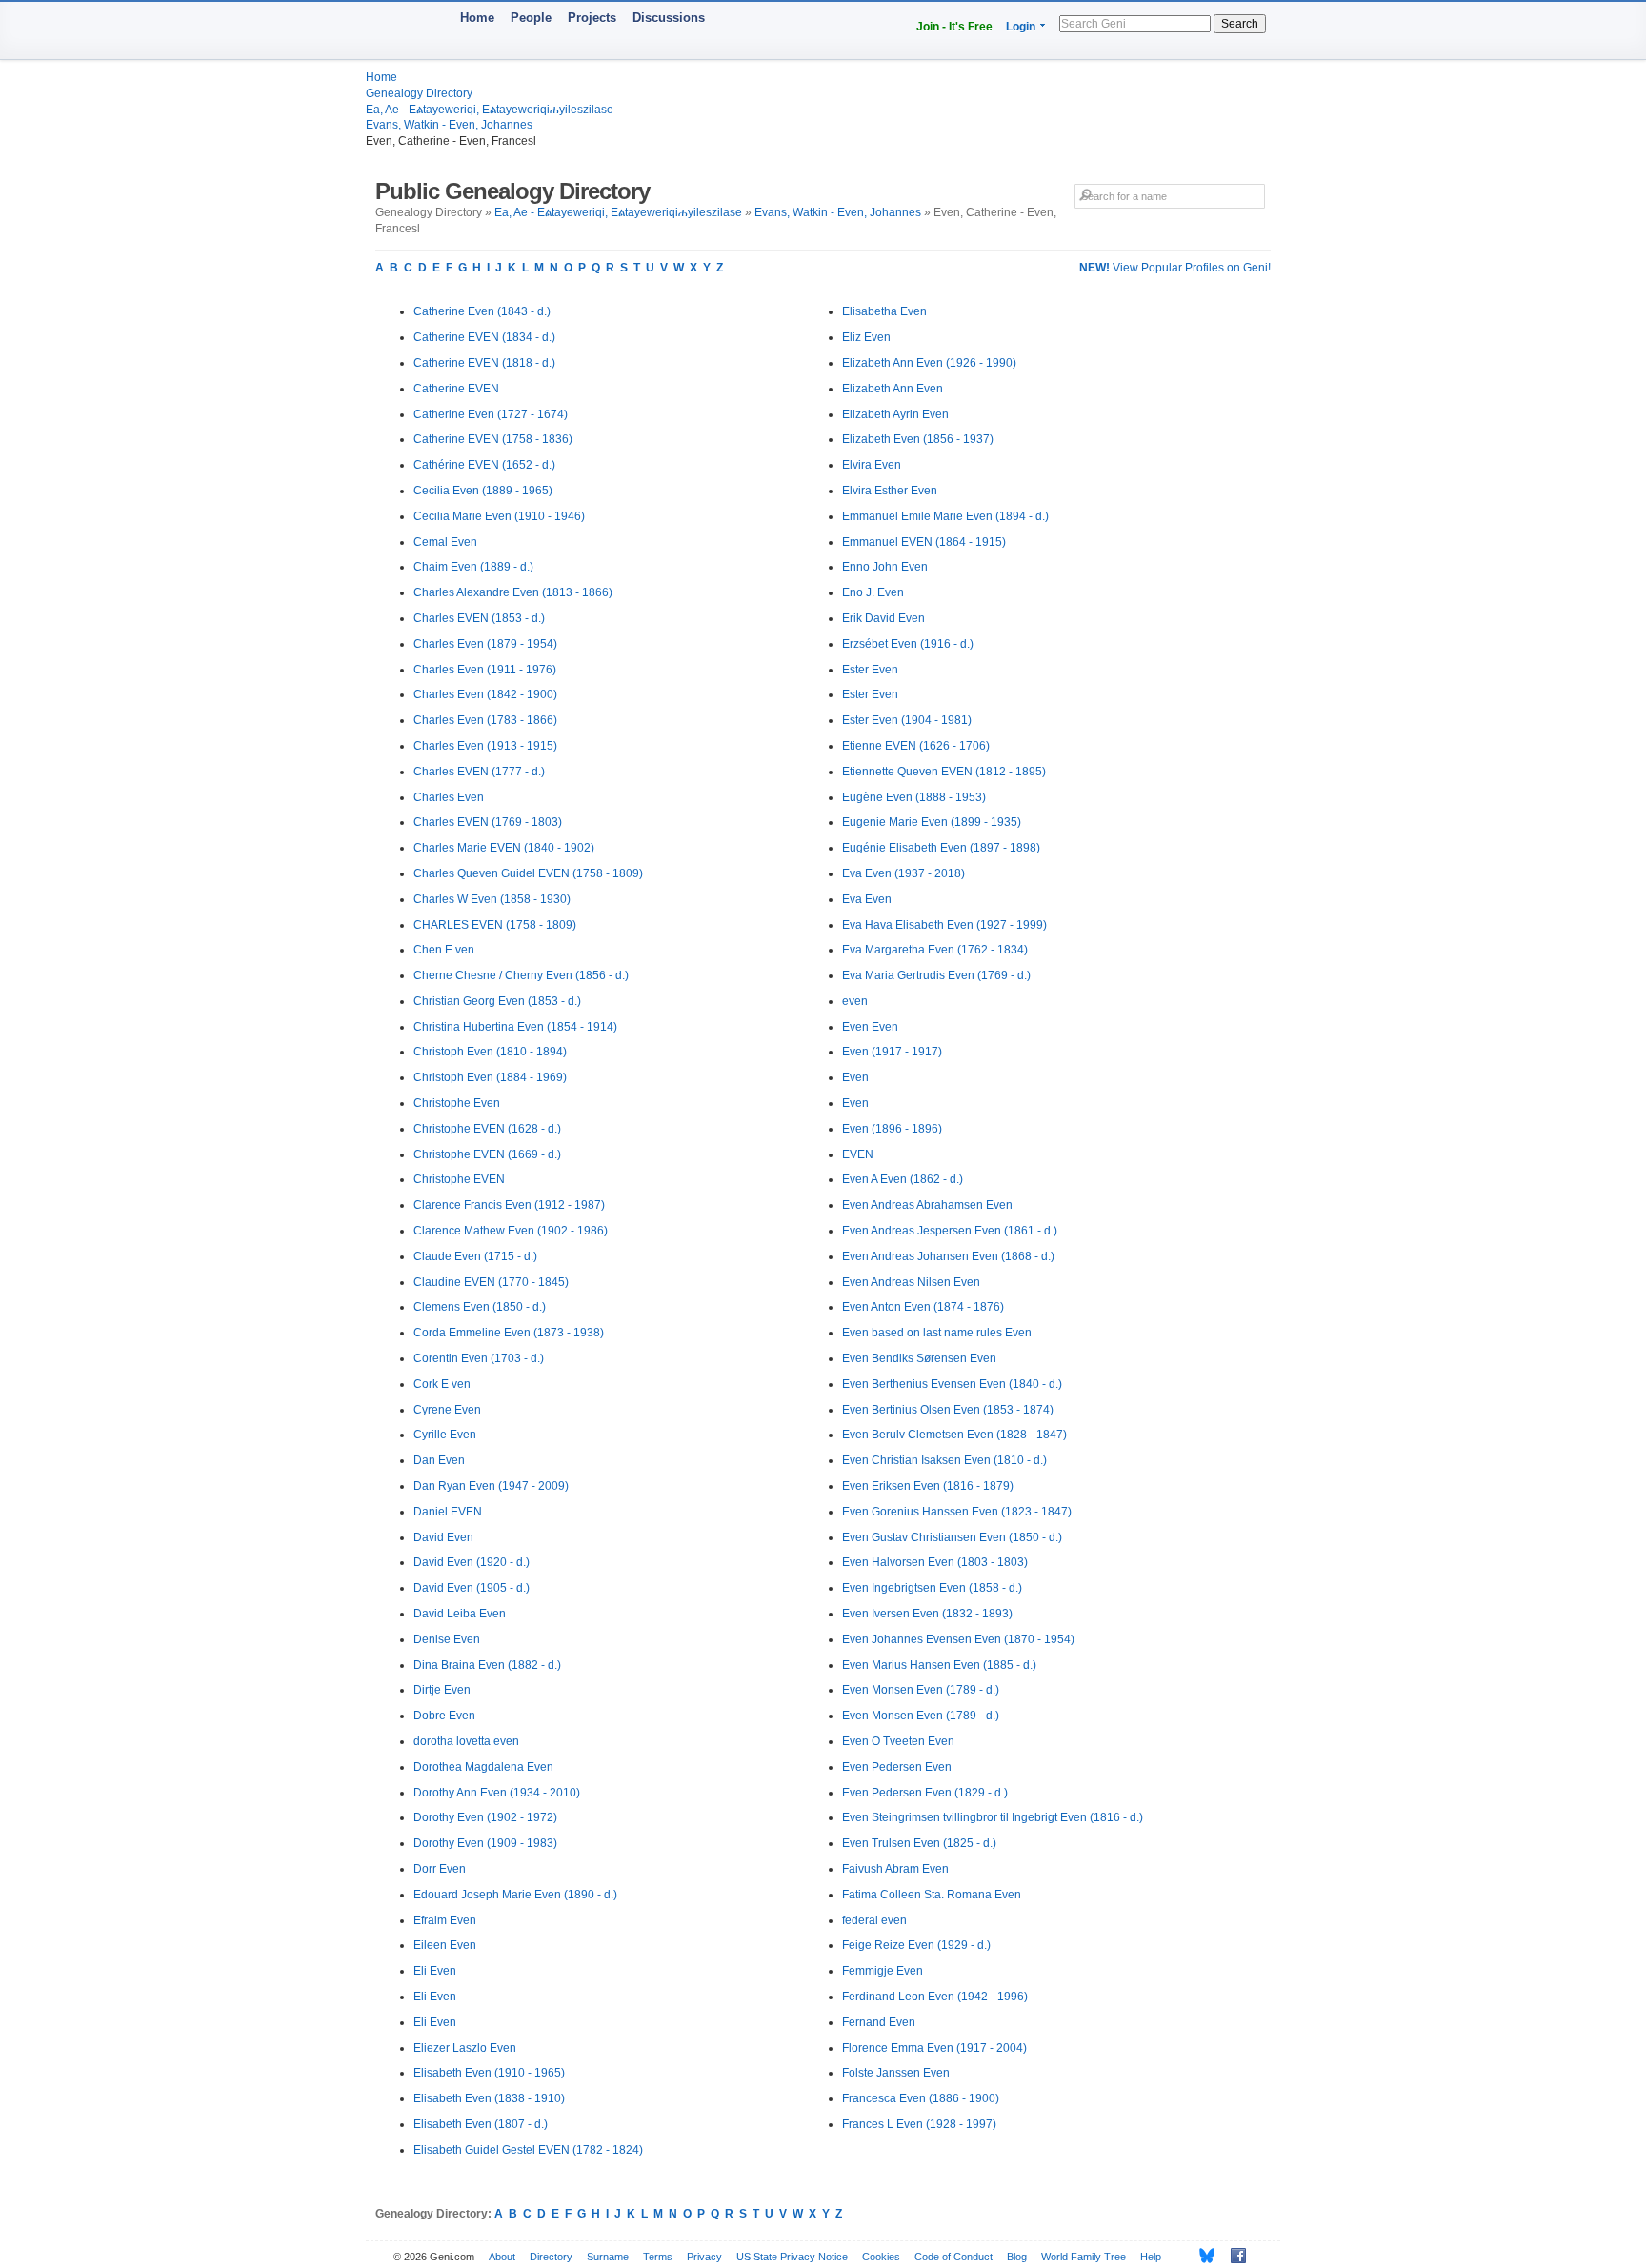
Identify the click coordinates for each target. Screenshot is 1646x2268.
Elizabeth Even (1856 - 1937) (918, 439)
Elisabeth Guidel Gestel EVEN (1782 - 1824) (528, 2150)
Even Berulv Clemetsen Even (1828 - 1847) (954, 1435)
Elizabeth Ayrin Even (895, 414)
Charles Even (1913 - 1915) (485, 746)
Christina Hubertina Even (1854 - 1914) (515, 1027)
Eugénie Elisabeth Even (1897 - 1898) (941, 848)
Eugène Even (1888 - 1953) (914, 797)
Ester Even (870, 670)
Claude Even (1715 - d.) (475, 1256)
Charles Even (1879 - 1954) (485, 644)
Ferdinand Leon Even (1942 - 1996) (935, 1997)
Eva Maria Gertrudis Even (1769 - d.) (936, 975)
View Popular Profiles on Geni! (1175, 268)
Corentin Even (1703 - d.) (479, 1358)
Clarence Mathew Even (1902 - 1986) (511, 1231)
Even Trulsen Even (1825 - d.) (919, 1843)
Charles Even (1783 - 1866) (485, 720)
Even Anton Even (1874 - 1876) (923, 1307)
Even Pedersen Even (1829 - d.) (925, 1793)
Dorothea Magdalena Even (483, 1767)
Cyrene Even (447, 1410)
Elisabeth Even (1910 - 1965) (489, 2073)
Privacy (704, 2257)
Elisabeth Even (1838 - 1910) (489, 2098)
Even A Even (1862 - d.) (903, 1179)
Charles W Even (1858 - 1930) (492, 899)
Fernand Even (879, 2022)
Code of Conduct (953, 2257)
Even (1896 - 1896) (892, 1129)
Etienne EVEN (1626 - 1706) (916, 746)
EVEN (858, 1154)
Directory (551, 2257)
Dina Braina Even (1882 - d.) (487, 1665)
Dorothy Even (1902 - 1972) (485, 1817)
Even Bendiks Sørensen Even (919, 1358)
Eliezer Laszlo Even (465, 2048)
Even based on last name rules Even (937, 1333)
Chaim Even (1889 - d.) (473, 567)
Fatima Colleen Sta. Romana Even (932, 1895)
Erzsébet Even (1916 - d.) (908, 644)
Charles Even (449, 797)
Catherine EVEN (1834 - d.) (484, 337)
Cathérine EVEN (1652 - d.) (484, 465)
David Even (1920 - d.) (472, 1562)
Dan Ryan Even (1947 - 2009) (491, 1486)
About (502, 2257)
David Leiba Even (460, 1614)
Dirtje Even (442, 1690)
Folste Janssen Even (896, 2073)
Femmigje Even (883, 1971)
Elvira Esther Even (890, 491)
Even (855, 1077)
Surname (608, 2257)
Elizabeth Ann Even (893, 389)
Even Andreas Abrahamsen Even (927, 1205)
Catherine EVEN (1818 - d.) (484, 363)
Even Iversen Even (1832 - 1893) (927, 1614)
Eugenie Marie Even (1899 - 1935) (932, 822)
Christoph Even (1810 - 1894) (490, 1052)
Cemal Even (445, 542)
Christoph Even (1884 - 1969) (490, 1077)
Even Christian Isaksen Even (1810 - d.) (944, 1460)
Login (1021, 27)
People (531, 18)
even (855, 1001)
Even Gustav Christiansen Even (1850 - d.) (952, 1537)
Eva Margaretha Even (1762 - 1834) (935, 950)
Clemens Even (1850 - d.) (480, 1307)
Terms (658, 2257)
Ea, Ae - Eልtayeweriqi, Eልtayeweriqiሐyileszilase (490, 110)
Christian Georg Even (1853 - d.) (497, 1001)
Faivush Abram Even (895, 1869)
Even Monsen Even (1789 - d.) (921, 1690)
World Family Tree (1084, 2257)
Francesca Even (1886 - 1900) (921, 2098)
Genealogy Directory (419, 93)
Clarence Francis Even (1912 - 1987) (509, 1205)
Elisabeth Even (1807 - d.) (481, 2124)
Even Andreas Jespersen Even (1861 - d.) (950, 1231)
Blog (1017, 2257)
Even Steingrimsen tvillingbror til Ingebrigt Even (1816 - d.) (993, 1817)
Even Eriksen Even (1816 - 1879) (928, 1486)
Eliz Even (866, 337)
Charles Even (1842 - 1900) (485, 694)
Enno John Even (885, 567)
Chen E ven (444, 950)
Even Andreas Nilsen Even (911, 1282)
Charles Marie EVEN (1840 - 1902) (504, 848)
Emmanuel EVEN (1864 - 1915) (924, 542)
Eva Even (867, 899)
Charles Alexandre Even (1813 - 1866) (513, 592)
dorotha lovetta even (466, 1741)
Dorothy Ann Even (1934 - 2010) (497, 1793)
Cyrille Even (445, 1435)
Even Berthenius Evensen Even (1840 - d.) (952, 1384)
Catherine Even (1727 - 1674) (491, 414)
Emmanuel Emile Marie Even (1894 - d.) (945, 516)
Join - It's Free (954, 27)
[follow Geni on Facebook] (1233, 2256)
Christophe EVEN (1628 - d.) (487, 1129)
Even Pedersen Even (897, 1767)
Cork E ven (442, 1384)
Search (1240, 24)
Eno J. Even (873, 592)
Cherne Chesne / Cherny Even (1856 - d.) (521, 975)
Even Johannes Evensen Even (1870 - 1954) (958, 1639)
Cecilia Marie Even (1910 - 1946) (499, 516)
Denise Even (447, 1639)
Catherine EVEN (456, 389)
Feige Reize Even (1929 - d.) (916, 1945)
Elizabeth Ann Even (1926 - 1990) (929, 363)
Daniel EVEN (448, 1512)
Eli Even (435, 1971)
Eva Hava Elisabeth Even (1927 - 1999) (944, 925)
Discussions (669, 18)
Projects (592, 18)
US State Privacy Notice (792, 2257)
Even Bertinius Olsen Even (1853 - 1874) (948, 1410)
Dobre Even (444, 1716)
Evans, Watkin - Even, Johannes (449, 125)
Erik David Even (883, 618)
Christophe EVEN (459, 1179)
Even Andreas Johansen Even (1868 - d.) (948, 1256)
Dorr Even (440, 1869)
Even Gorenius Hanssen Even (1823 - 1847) (957, 1512)
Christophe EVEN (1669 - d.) (487, 1154)
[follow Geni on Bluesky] (1202, 2256)
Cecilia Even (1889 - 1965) (483, 491)
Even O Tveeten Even (898, 1741)
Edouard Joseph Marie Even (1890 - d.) (515, 1895)
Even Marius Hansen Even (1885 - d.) (939, 1665)
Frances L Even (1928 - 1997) (919, 2124)
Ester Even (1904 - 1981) (907, 720)
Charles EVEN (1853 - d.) (479, 618)
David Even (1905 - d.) (472, 1588)
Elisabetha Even (884, 311)
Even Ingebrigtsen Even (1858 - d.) (932, 1588)
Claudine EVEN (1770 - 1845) (491, 1282)
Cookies (881, 2257)
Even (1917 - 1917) (892, 1052)
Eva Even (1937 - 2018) (903, 873)
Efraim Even (445, 1920)
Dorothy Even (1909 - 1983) (485, 1843)
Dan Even (439, 1460)
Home (477, 18)
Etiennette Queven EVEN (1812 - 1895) (944, 772)
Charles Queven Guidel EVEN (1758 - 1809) (528, 873)
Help (1151, 2257)
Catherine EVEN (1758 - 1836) (493, 439)
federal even (874, 1920)
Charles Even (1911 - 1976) (485, 670)
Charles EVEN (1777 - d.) (479, 772)
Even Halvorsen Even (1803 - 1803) (935, 1562)
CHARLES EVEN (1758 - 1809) (495, 925)
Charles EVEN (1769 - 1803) (488, 822)
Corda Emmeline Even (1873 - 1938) (509, 1333)
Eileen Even (445, 1945)
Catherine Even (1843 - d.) (482, 311)
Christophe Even (457, 1103)
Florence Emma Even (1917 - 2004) (934, 2048)
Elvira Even (872, 465)
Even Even (870, 1027)
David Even (443, 1537)
